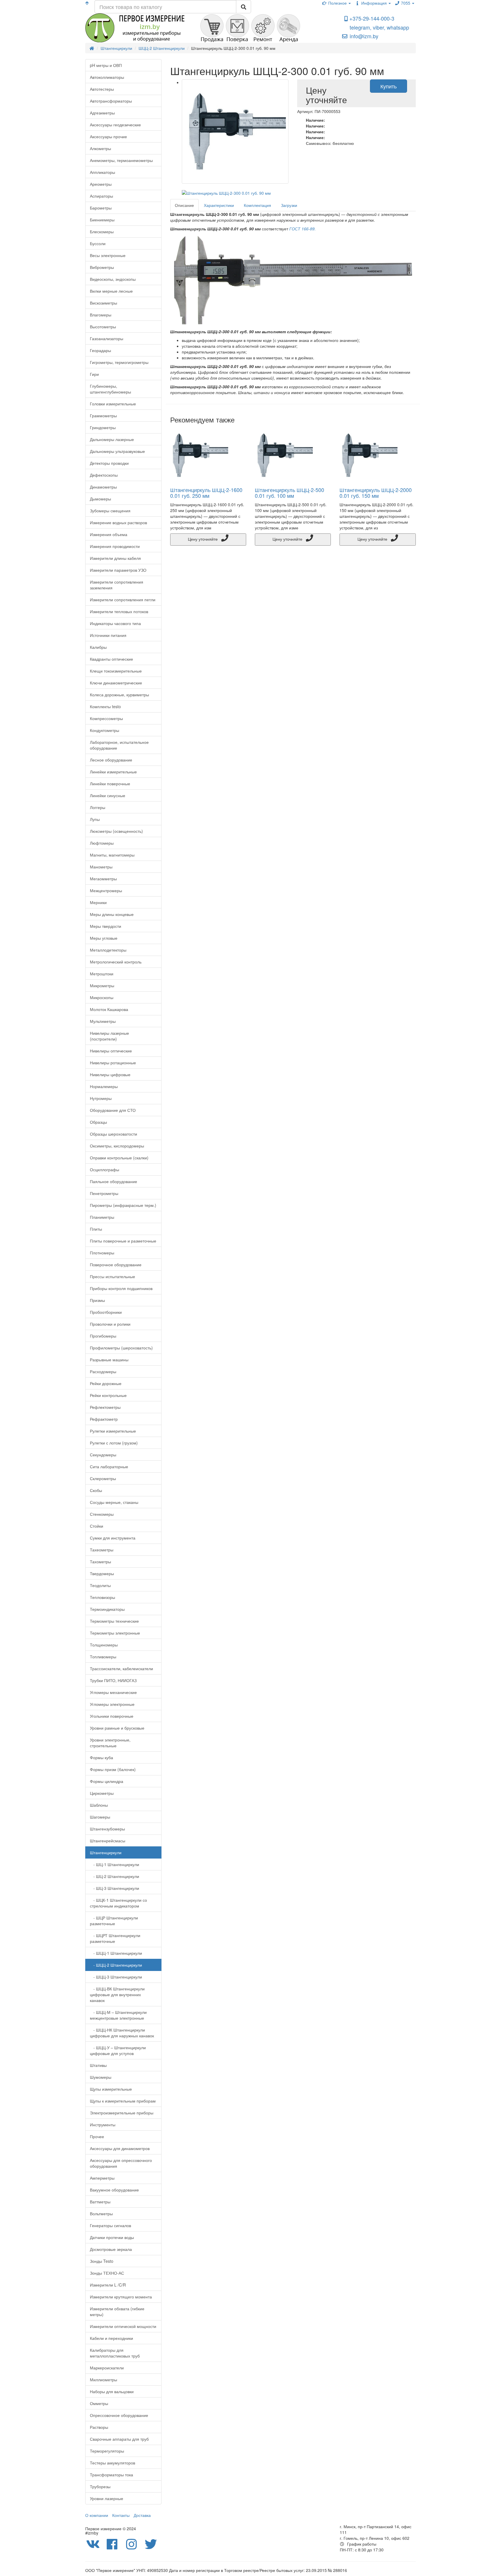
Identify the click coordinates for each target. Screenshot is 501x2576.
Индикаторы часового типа (115, 623)
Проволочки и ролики (110, 1324)
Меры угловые (104, 938)
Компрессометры (106, 718)
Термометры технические (114, 1621)
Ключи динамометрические (116, 683)
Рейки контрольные (108, 1395)
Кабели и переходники (111, 2338)
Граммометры (103, 416)
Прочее (97, 2136)
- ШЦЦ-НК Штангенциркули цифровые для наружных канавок (122, 2033)
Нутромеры (101, 1098)
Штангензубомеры (107, 1829)
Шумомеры (101, 2077)
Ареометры (101, 184)
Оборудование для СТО (113, 1110)
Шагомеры (100, 1817)
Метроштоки (102, 974)
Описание (184, 205)
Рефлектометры (105, 1407)
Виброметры (102, 267)
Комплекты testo (105, 706)
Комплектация (257, 205)
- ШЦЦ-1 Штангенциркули (116, 1953)
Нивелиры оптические (111, 1051)
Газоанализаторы (107, 338)
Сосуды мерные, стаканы (114, 1502)
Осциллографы (105, 1169)
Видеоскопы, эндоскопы (113, 279)
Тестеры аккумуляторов (112, 2463)
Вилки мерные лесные (111, 291)
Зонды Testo (102, 2261)
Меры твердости (106, 926)
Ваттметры (100, 2202)
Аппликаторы (102, 172)
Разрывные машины (109, 1360)
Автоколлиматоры (107, 77)
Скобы (96, 1490)
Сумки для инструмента (113, 1538)
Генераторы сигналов (110, 2225)
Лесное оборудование (111, 760)
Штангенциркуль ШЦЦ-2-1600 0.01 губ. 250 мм (206, 493)
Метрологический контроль (116, 962)
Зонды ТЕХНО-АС (107, 2273)
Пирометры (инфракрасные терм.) (123, 1205)
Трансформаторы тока (111, 2475)
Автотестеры (102, 89)
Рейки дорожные (106, 1383)
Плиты (96, 1229)
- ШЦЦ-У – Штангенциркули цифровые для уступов (118, 2050)
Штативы (98, 2065)
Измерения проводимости (115, 546)
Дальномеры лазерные (112, 439)
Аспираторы (101, 196)
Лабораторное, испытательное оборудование (119, 745)
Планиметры (102, 1217)
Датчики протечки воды (112, 2237)
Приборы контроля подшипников (121, 1288)
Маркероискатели (107, 2368)
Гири (94, 374)
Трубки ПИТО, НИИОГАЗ (113, 1680)
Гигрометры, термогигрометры (119, 362)
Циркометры (102, 1793)
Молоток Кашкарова (109, 1009)
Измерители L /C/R (108, 2285)
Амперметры (102, 2178)
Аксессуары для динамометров (120, 2148)
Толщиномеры (104, 1645)
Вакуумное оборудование (114, 2190)
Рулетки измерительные (113, 1431)
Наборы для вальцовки (112, 2391)
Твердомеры (102, 1573)
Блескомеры (102, 232)
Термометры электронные (115, 1633)
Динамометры (103, 487)
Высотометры (103, 327)
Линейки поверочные (110, 784)
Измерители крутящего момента (121, 2297)
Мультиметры (103, 1021)
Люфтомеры (102, 843)
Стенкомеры (102, 1514)
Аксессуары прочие (108, 136)
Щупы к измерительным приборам (123, 2101)
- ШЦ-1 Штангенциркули (115, 1864)
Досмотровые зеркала (111, 2249)
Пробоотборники (106, 1312)
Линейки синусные (108, 795)
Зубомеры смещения (110, 511)
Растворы (99, 2427)
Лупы (95, 819)
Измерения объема (109, 534)
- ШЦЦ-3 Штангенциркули (116, 1977)
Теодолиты (100, 1585)
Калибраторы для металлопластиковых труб (115, 2353)
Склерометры (103, 1478)
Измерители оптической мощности (123, 2326)
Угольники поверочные (112, 1716)
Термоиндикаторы (107, 1609)
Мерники (98, 902)
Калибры (98, 647)
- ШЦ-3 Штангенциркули (115, 1888)
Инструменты (103, 2125)
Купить (389, 86)
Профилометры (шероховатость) (121, 1348)
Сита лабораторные (109, 1466)
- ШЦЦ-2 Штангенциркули (116, 1965)
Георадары (100, 350)
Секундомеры (103, 1455)
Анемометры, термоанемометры (121, 160)
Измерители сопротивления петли (123, 600)
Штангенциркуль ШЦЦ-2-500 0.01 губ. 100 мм (289, 493)
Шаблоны (99, 1805)
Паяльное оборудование (114, 1181)
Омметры (99, 2403)
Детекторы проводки (109, 463)
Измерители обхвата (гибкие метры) (117, 2311)
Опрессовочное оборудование (119, 2415)
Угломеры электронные (112, 1704)
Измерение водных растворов (118, 522)
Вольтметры (101, 2214)
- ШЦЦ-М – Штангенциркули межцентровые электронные (118, 2015)
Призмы (97, 1300)
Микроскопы (102, 997)
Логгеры (98, 807)
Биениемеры (102, 220)
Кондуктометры (105, 730)
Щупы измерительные (111, 2089)
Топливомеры (103, 1657)
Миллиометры (104, 2380)
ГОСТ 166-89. (303, 229)
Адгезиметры (102, 113)
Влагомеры (101, 315)
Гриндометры (103, 427)
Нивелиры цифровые (110, 1074)
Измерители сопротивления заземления (117, 585)
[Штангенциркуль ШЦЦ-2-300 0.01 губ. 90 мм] (235, 132)
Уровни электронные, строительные (110, 1743)
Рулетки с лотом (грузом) (114, 1443)
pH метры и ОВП (106, 65)
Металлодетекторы (108, 950)
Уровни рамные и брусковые (117, 1728)
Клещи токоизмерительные (116, 671)
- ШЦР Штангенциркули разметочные (114, 1921)
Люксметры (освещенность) (116, 831)
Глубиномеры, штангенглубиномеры (110, 389)
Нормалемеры (104, 1086)
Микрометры (102, 985)
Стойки (97, 1526)
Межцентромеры (106, 890)
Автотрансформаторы (111, 101)
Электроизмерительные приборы (122, 2113)
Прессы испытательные (112, 1276)
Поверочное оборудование (116, 1265)
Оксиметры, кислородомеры (117, 1146)
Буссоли (98, 243)
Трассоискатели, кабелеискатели (121, 1668)
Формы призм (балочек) (113, 1769)
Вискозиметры (104, 303)
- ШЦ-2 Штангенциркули (115, 1876)
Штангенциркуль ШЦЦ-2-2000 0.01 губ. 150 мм (376, 493)
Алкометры (100, 148)
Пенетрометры (104, 1193)
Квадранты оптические (111, 659)
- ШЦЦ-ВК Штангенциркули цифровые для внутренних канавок (117, 1994)
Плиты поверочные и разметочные (123, 1241)
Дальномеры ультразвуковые (117, 451)
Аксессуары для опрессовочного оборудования (121, 2163)
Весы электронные (108, 255)
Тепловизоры (102, 1597)
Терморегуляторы (107, 2451)
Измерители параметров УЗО (118, 570)
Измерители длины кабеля (115, 558)
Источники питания (108, 635)
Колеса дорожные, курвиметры (119, 695)
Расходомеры (103, 1371)
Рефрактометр (104, 1419)
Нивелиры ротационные (113, 1063)
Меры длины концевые (112, 914)
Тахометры (100, 1562)
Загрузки (289, 205)
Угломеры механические (113, 1692)
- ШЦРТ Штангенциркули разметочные (115, 1938)
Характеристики (219, 205)
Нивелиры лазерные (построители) (109, 1036)
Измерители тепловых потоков (119, 611)
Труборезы (100, 2486)
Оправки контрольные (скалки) (119, 1158)
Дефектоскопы (104, 475)
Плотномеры (102, 1253)
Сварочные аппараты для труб (119, 2439)
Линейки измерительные (113, 772)
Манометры (101, 867)
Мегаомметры (103, 879)
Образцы (98, 1122)
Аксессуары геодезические (115, 125)
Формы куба (101, 1757)
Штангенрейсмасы (108, 1841)
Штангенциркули (106, 1852)
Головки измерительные (113, 404)
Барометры (101, 208)
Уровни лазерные (107, 2498)
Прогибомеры (103, 1336)
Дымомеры (100, 499)
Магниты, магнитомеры (112, 855)
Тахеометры (102, 1550)
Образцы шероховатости (114, 1134)
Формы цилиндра (107, 1781)
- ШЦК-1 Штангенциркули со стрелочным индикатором (118, 1903)
